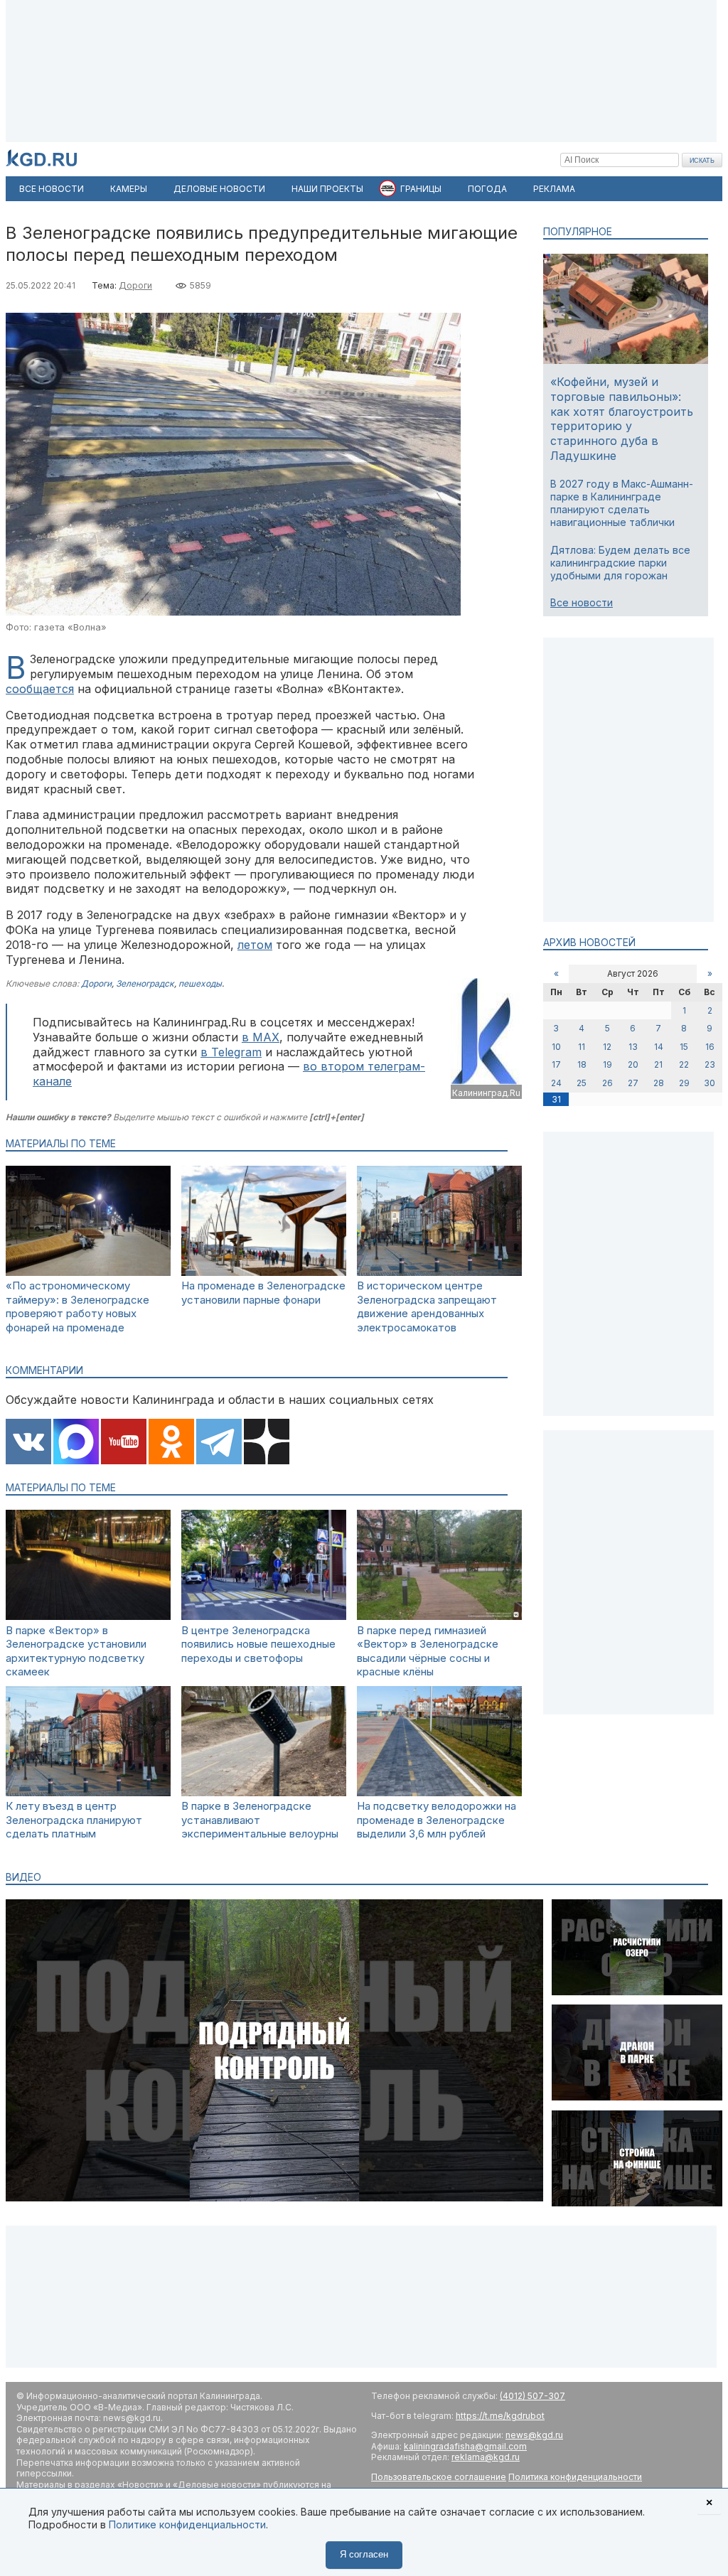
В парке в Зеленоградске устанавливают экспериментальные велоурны (260, 1820)
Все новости (582, 602)
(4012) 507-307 (532, 2396)
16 (710, 1047)
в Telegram (231, 1052)
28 (659, 1083)
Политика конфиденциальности (575, 2477)
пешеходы (200, 983)
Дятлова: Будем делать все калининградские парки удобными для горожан (620, 563)
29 (684, 1083)
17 (556, 1064)
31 (556, 1099)
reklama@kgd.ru (486, 2457)
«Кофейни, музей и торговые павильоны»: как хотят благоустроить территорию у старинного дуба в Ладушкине (622, 419)
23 (710, 1064)
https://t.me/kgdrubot (500, 2416)
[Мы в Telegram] (219, 1443)
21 (658, 1064)
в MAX (261, 1037)
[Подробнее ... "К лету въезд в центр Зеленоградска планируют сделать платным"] (88, 1792)
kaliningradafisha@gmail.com (465, 2446)
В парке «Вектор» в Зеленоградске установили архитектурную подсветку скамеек (76, 1651)
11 (582, 1047)
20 (633, 1064)
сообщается (40, 689)
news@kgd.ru (534, 2435)
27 (633, 1083)
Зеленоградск (145, 983)
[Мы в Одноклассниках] (171, 1443)
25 (582, 1083)
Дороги (135, 285)
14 (659, 1047)
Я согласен (364, 2554)
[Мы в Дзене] (267, 1443)
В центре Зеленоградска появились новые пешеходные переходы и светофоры (258, 1644)
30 (710, 1083)
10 (556, 1047)
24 (556, 1083)
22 (684, 1064)
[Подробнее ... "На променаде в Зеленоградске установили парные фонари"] (264, 1272)
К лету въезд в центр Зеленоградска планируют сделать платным (74, 1820)
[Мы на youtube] (124, 1443)
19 (607, 1064)
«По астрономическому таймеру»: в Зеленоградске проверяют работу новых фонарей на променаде (77, 1306)
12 (607, 1047)
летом (255, 945)
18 (582, 1064)
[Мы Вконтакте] (28, 1443)
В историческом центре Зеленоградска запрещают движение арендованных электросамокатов (427, 1306)
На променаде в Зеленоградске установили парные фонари (263, 1293)
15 (684, 1047)
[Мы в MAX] (76, 1443)
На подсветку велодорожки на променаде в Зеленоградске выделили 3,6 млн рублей (437, 1820)
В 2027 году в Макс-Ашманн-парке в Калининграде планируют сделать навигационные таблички (622, 503)
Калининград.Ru (486, 1093)
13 (633, 1047)
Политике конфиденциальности (187, 2524)
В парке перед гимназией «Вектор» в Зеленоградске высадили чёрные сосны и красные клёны (428, 1651)
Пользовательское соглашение (439, 2477)
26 (607, 1083)
